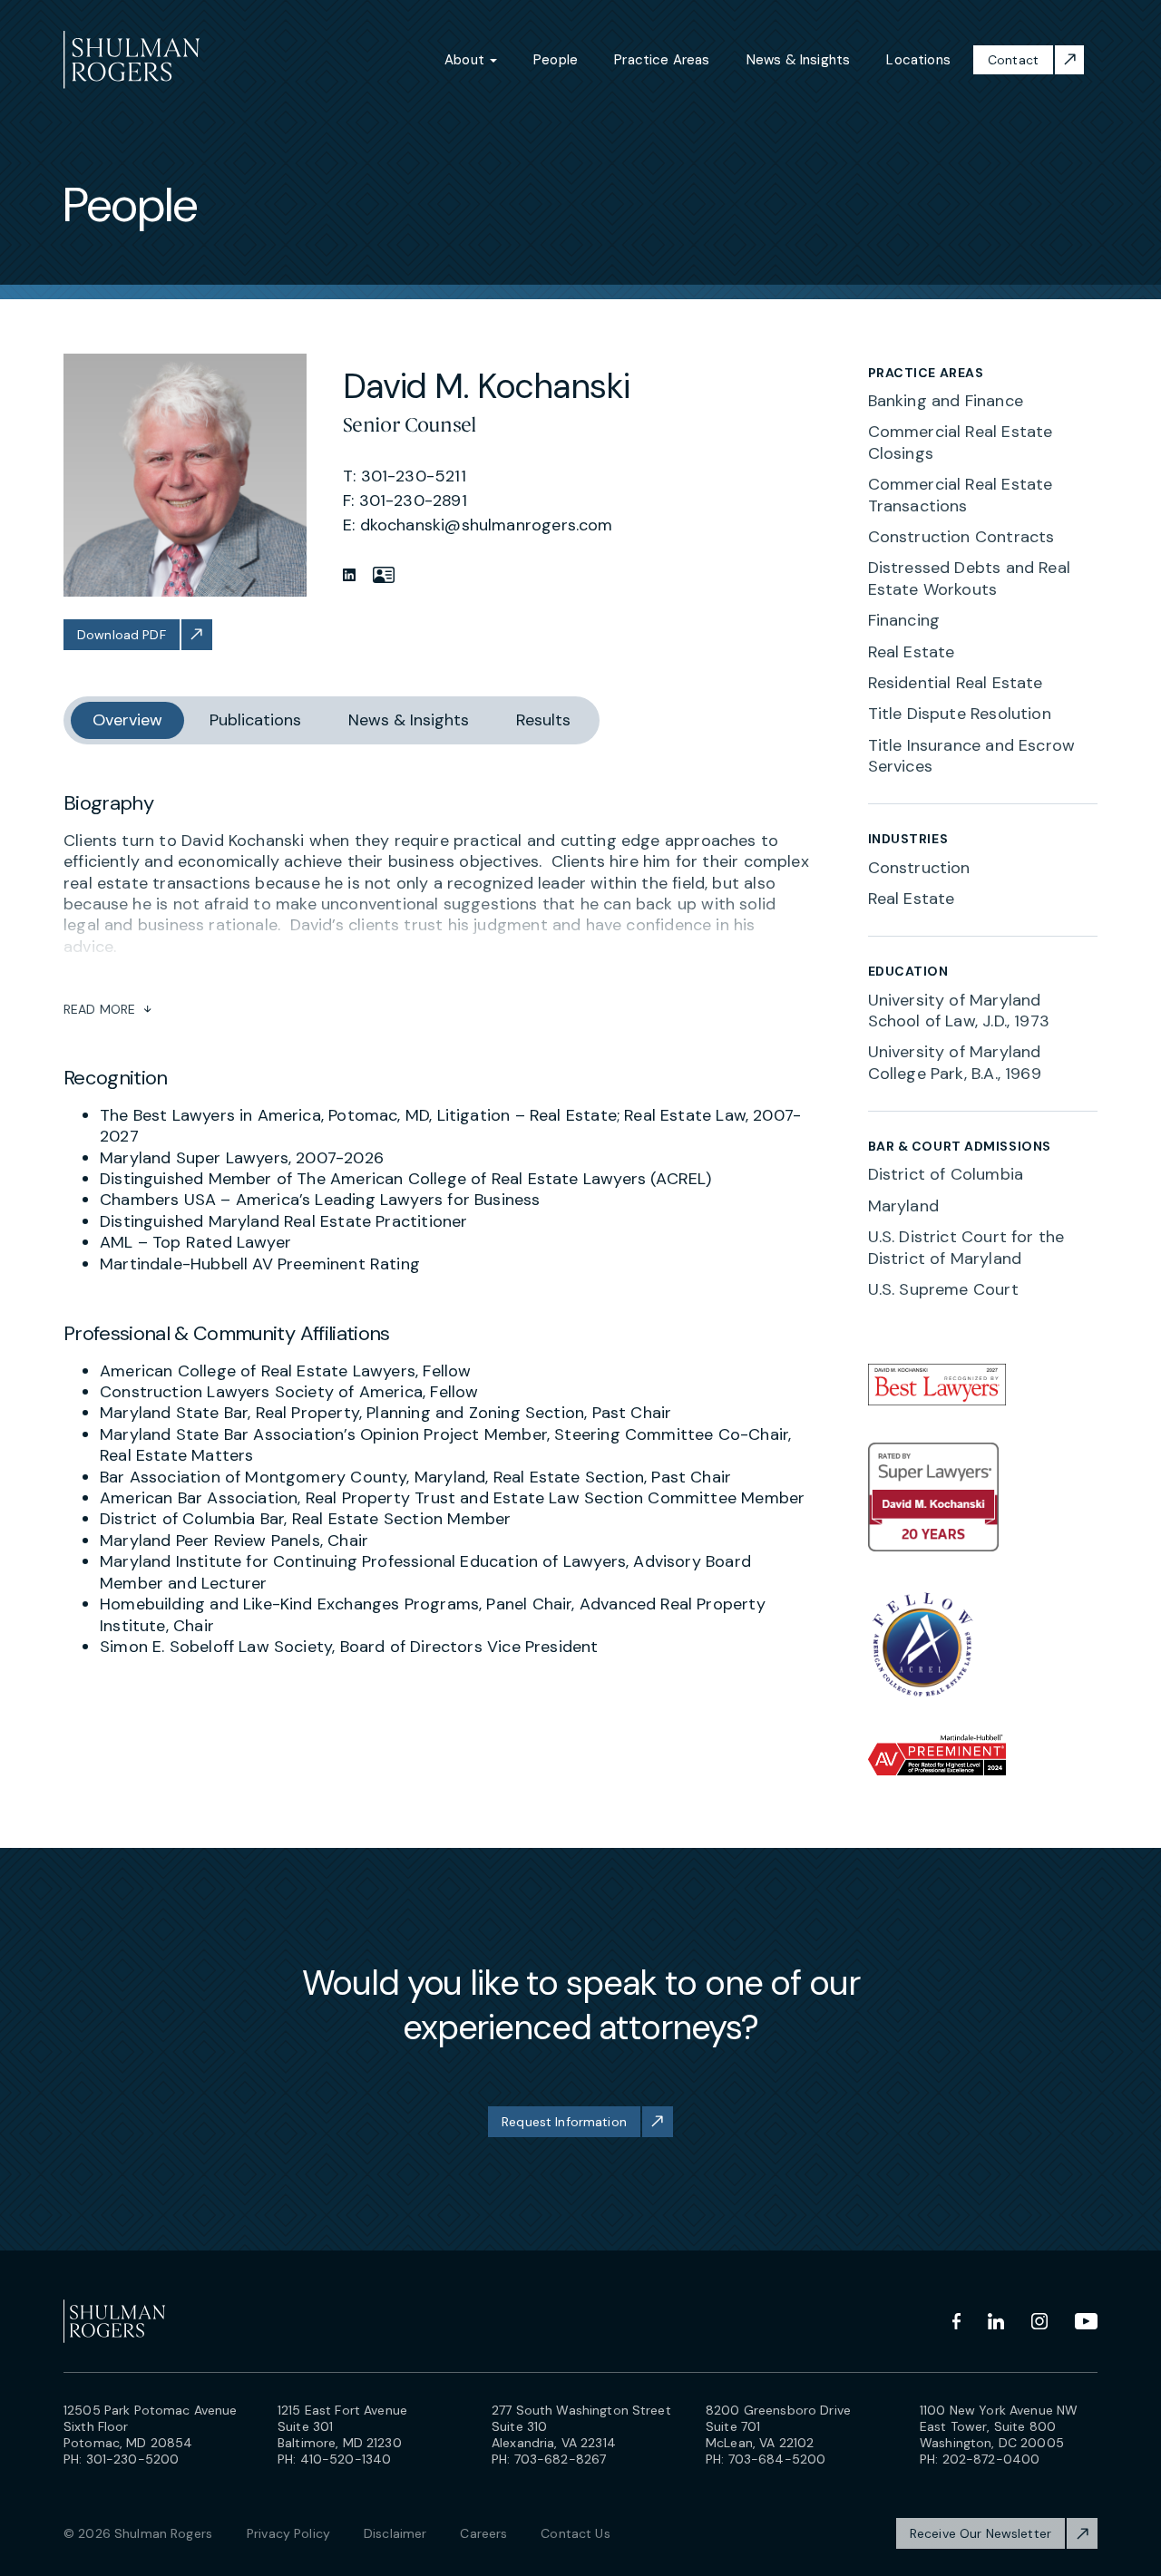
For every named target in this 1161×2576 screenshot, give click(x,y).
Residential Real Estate (956, 683)
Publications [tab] (255, 720)
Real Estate (912, 652)
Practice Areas (662, 60)
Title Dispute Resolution (960, 714)
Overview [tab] (127, 720)
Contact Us (575, 2533)
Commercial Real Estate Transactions (961, 495)
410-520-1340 (346, 2459)
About (466, 60)
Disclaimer (395, 2533)
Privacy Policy (288, 2533)
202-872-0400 (991, 2459)
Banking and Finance (946, 401)
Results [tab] (543, 720)
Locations (918, 60)
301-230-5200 (133, 2459)
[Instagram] (1039, 2321)
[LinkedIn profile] (349, 575)
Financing (904, 620)
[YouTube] (1086, 2321)
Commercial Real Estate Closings (961, 442)
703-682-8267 (561, 2459)
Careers (483, 2533)
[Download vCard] (384, 575)
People (556, 60)
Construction (919, 868)
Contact (1013, 60)
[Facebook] (956, 2321)
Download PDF (122, 635)
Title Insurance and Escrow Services (972, 756)
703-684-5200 (777, 2459)
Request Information (564, 2122)
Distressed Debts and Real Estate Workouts (970, 578)
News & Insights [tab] (409, 720)
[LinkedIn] (996, 2321)
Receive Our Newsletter (981, 2533)
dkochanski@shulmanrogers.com (487, 525)
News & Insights (799, 60)
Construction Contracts (961, 537)
